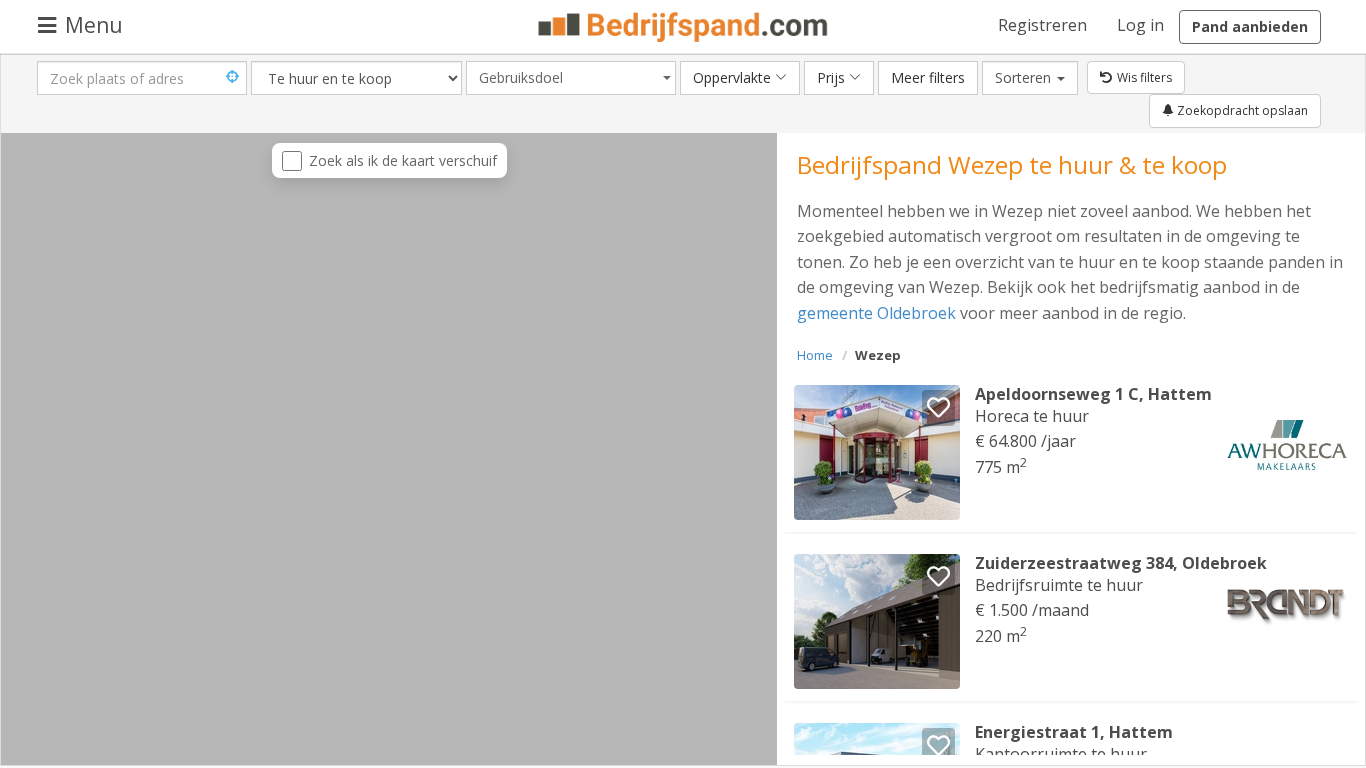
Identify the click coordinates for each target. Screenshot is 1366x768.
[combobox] (571, 78)
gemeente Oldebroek (876, 313)
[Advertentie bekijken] (877, 452)
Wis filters (1144, 77)
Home (815, 355)
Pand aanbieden (1250, 26)
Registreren (1042, 25)
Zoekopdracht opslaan (1241, 110)
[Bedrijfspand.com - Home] (683, 27)
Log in (1140, 25)
